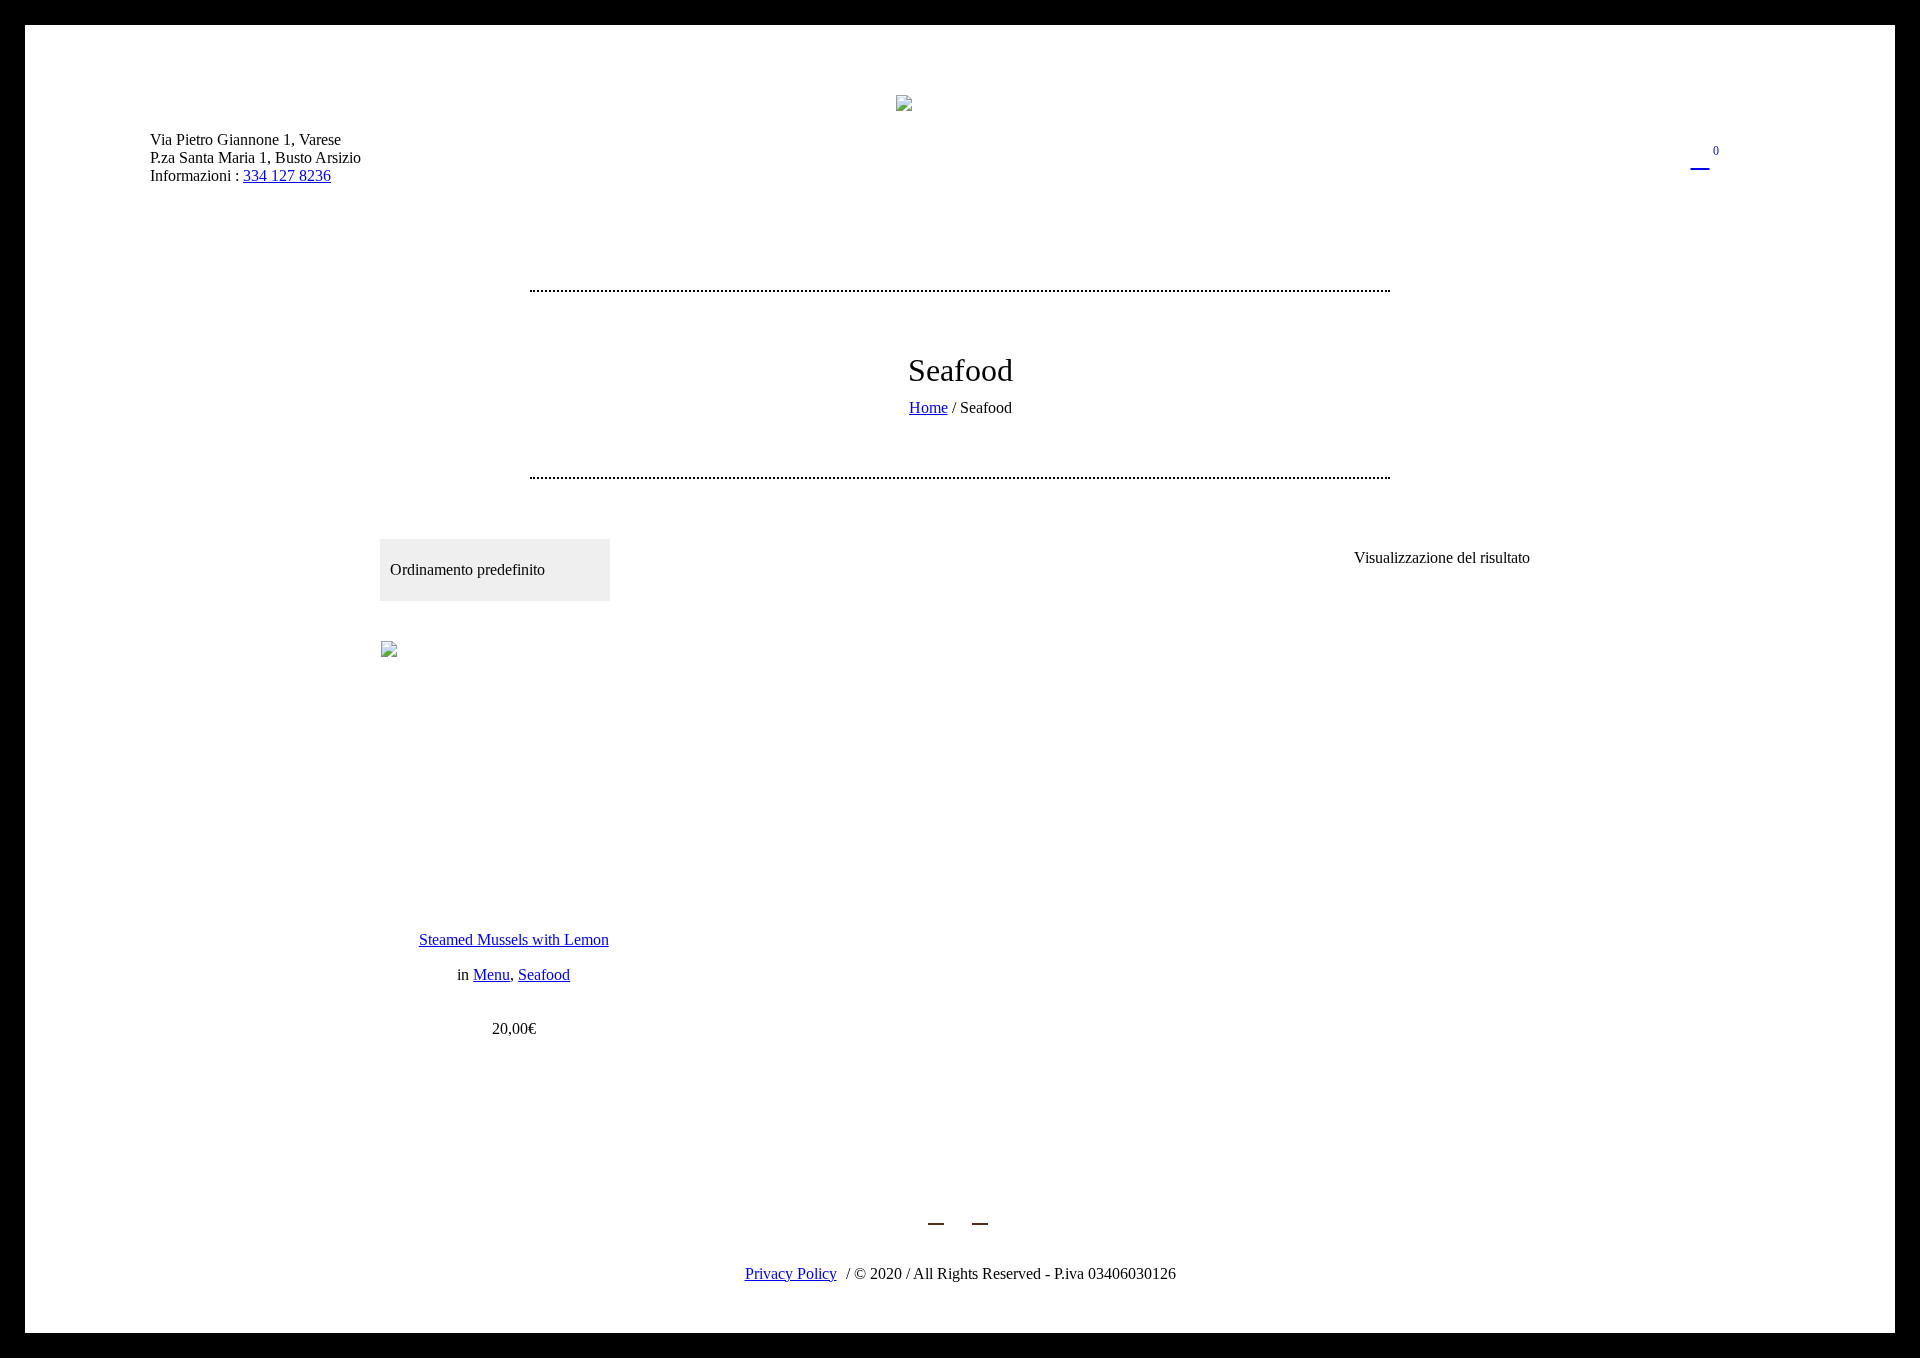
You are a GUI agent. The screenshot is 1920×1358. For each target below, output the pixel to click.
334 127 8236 (287, 175)
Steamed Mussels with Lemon (514, 939)
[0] (1700, 158)
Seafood (544, 974)
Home (928, 407)
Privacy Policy (791, 1273)
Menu (491, 974)
